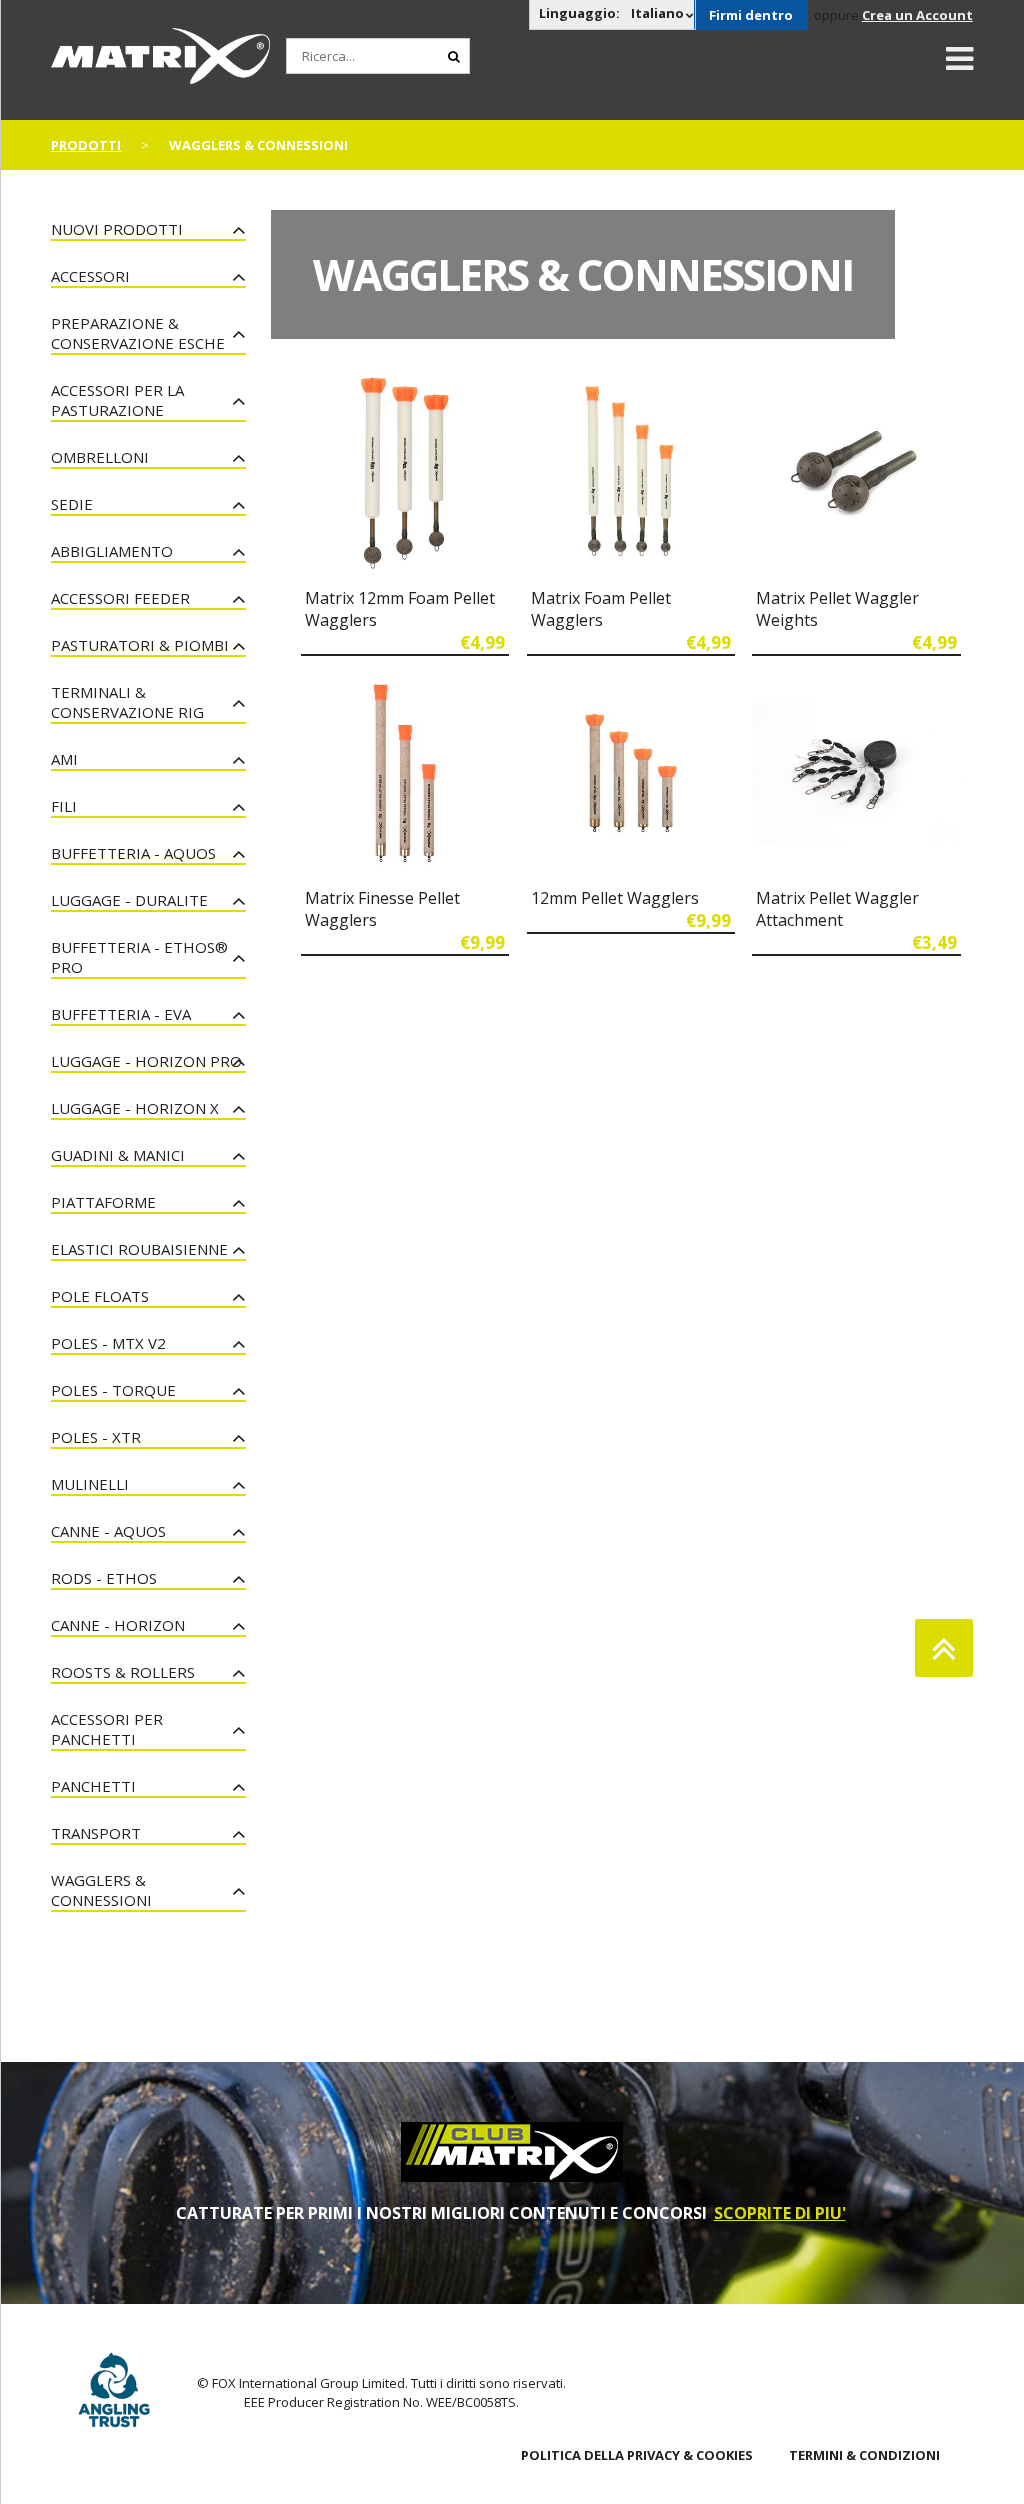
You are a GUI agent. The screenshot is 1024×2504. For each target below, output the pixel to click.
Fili (64, 806)
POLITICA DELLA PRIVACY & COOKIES (637, 2455)
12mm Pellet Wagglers (615, 898)
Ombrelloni (100, 457)
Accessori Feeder (120, 598)
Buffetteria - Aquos (133, 853)
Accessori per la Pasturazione (117, 400)
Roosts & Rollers (123, 1672)
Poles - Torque (113, 1390)
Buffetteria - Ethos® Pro (139, 957)
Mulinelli (90, 1484)
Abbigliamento (112, 551)
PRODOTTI (86, 145)
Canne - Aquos (108, 1531)
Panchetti (93, 1786)
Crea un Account (917, 15)
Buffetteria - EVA (121, 1014)
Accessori (90, 276)
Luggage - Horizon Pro (146, 1061)
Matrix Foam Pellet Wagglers (601, 609)
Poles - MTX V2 (108, 1343)
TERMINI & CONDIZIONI (864, 2455)
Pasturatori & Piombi (140, 645)
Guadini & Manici (118, 1155)
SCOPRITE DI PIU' (780, 2213)
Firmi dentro (751, 15)
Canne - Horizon (118, 1625)
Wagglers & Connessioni (101, 1890)
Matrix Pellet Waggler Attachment (837, 909)
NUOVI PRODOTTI (117, 229)
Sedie (72, 504)
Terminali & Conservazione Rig (127, 702)
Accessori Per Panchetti (107, 1729)
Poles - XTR (96, 1437)
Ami (64, 759)
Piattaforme (103, 1202)
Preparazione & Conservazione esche (138, 333)
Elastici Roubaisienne (139, 1249)
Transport (96, 1833)
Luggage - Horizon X (135, 1108)
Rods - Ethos (104, 1578)
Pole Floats (100, 1296)
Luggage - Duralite (129, 900)
